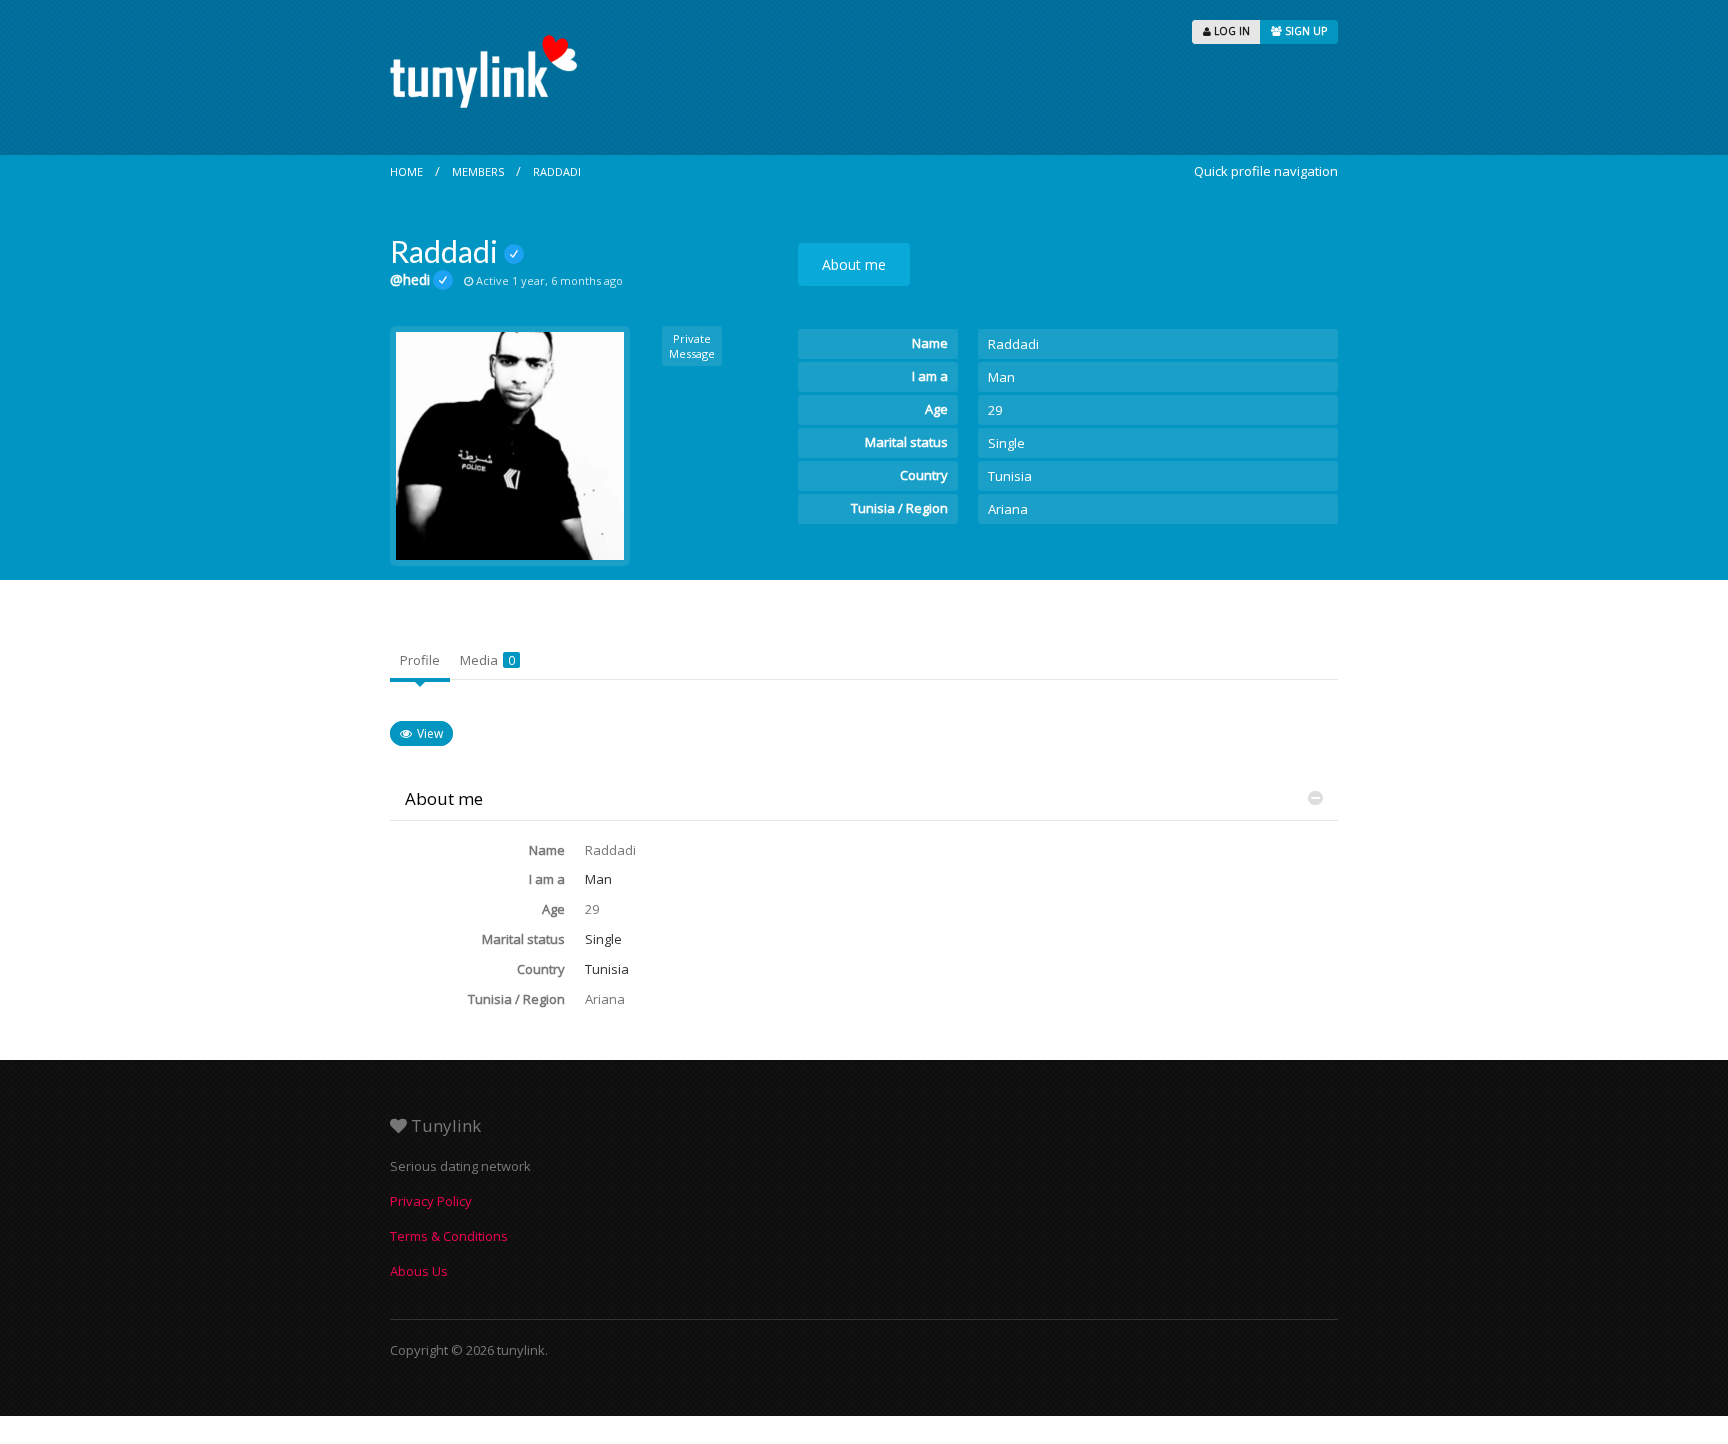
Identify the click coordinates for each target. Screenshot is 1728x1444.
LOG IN (1230, 31)
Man (1001, 377)
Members (478, 171)
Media (487, 660)
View (430, 733)
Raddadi (557, 171)
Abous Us (419, 1271)
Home (406, 171)
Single (1006, 443)
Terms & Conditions (449, 1236)
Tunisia (1010, 476)
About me (854, 264)
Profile (420, 660)
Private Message (692, 346)
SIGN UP (1304, 31)
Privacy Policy (431, 1201)
